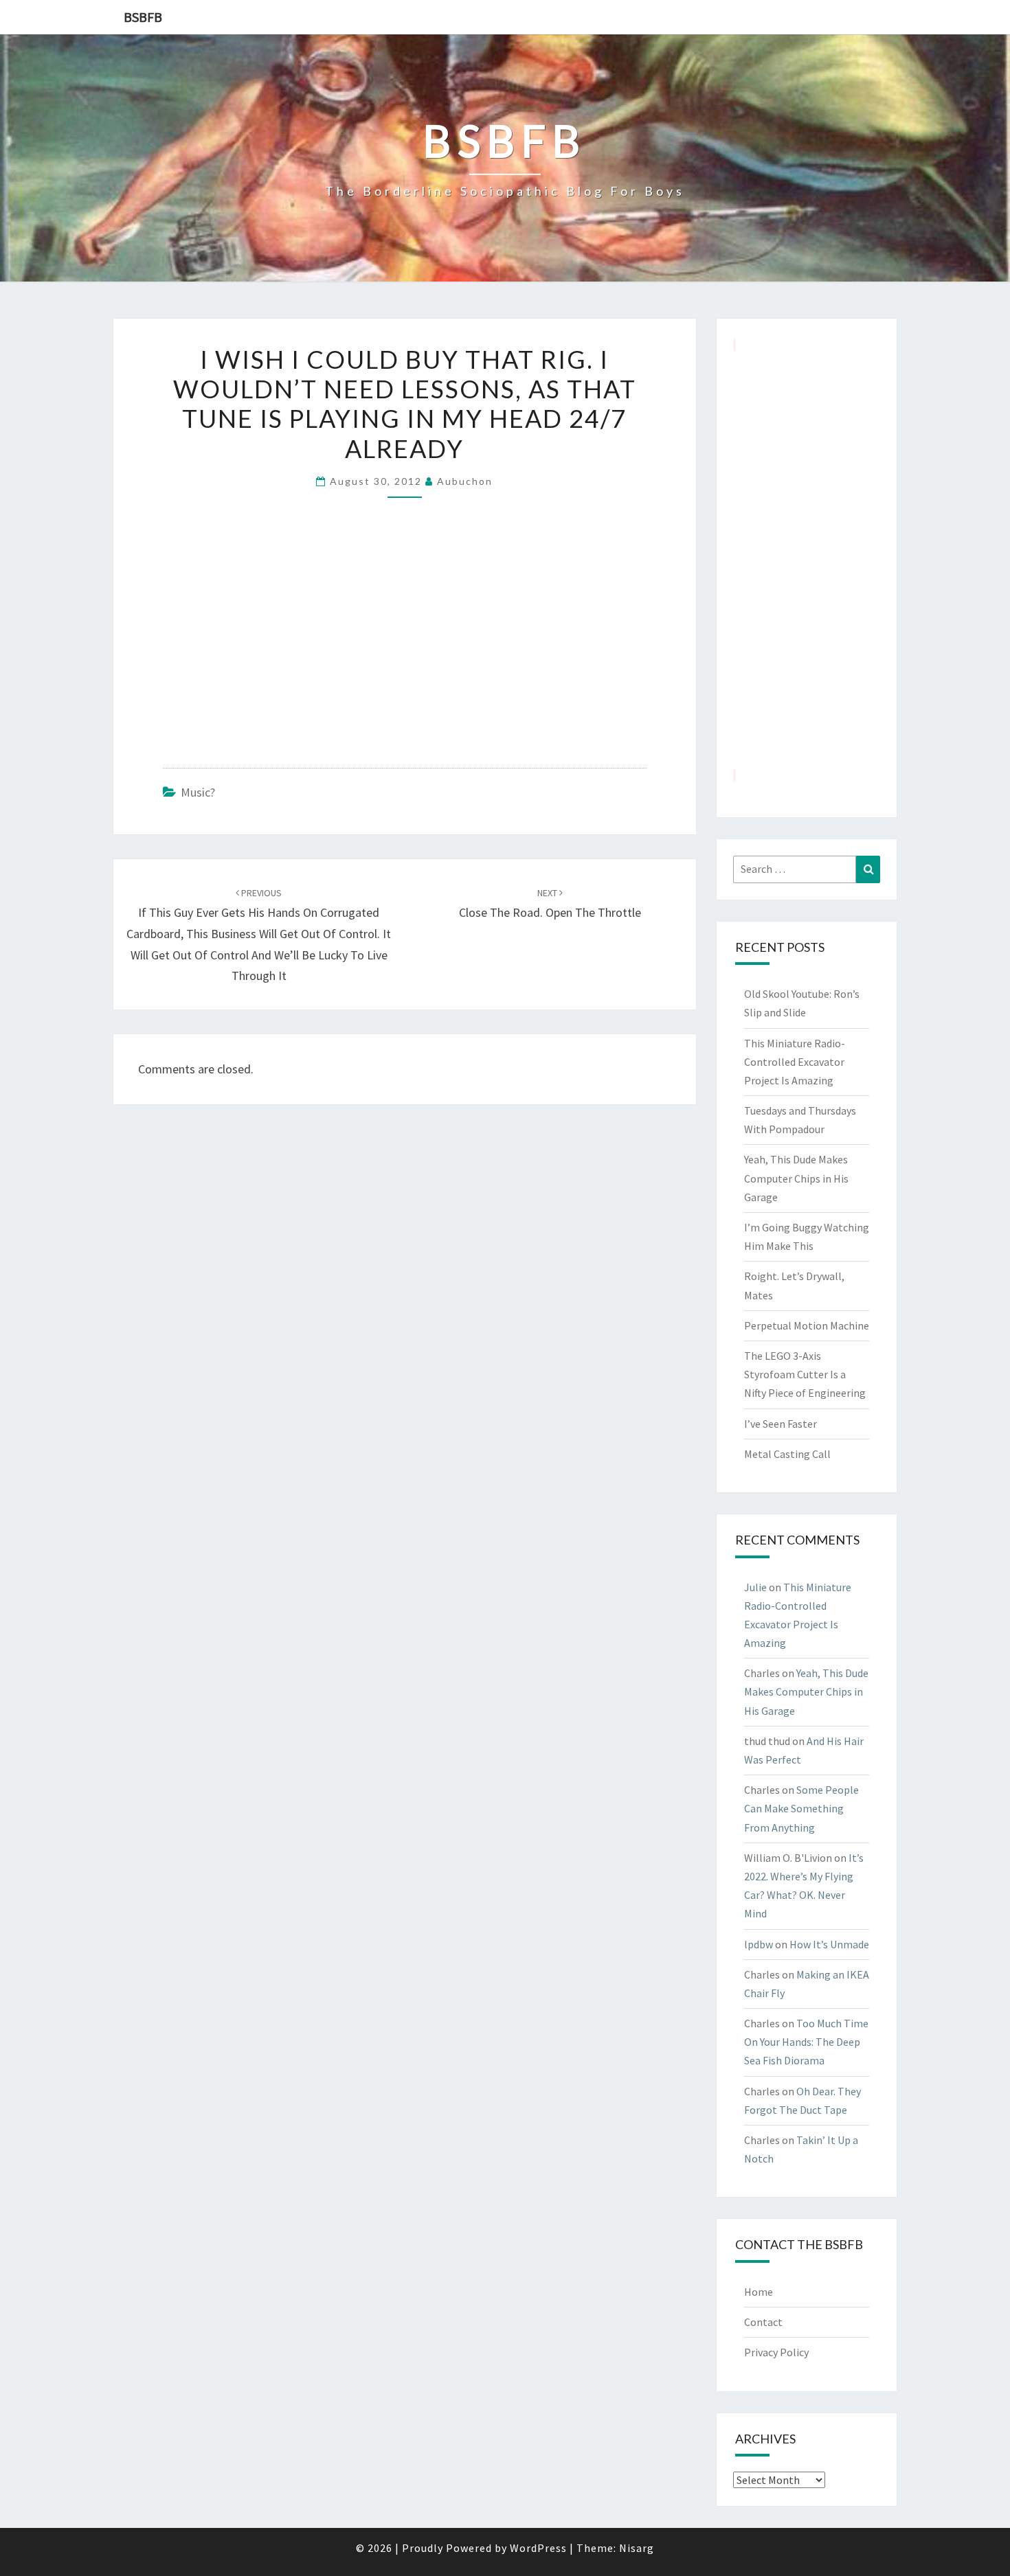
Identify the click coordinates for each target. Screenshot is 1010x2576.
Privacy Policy (776, 2352)
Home (759, 2292)
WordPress (538, 2548)
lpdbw (759, 1944)
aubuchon (465, 481)
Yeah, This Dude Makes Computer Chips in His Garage (796, 1178)
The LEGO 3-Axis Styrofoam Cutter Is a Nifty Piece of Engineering (805, 1374)
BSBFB (143, 17)
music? (198, 792)
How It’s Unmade (829, 1944)
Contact (763, 2322)
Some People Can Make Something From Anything (801, 1808)
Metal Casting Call (787, 1454)
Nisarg (637, 2548)
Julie (755, 1587)
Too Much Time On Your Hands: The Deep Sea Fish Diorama (806, 2042)
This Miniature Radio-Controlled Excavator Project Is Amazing (795, 1062)
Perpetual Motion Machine (807, 1325)
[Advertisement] (807, 560)
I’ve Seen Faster (781, 1424)
